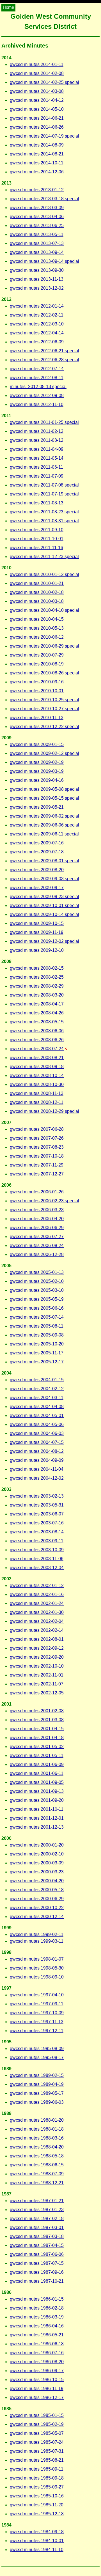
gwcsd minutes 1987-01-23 (37, 2210)
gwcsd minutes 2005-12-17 (37, 1362)
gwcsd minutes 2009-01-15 (37, 744)
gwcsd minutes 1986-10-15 (37, 2380)
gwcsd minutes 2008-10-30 (37, 1084)
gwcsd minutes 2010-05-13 (37, 628)
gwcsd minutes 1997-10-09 (37, 2013)
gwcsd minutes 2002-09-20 (37, 1657)
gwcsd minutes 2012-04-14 (37, 333)
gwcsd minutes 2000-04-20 (37, 1881)
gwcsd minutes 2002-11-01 (37, 1675)
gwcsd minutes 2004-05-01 (37, 1415)
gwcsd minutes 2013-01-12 (37, 190)
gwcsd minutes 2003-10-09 (37, 1550)
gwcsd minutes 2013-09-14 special (44, 261)
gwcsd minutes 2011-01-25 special (44, 422)
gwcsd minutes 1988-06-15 (37, 2165)
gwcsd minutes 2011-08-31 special (44, 521)
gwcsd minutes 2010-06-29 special (44, 646)
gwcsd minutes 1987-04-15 (37, 2245)
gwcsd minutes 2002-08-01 (37, 1639)
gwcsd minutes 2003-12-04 (37, 1568)
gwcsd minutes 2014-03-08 (37, 91)
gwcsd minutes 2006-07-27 (37, 1237)
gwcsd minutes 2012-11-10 (37, 404)
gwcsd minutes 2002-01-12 (37, 1585)
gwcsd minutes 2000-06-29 (37, 1899)
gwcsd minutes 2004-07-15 (37, 1442)
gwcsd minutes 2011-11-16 (36, 548)
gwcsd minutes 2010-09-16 (37, 682)
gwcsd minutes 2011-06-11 (36, 467)
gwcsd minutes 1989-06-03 (37, 2102)
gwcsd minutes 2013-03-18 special (44, 199)
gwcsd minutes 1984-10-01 (37, 2541)
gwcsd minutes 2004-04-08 (37, 1407)
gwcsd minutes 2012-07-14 (37, 369)
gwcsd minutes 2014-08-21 (37, 154)
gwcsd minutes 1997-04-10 (37, 1995)
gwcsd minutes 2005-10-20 (37, 1344)
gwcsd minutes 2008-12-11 (37, 1102)
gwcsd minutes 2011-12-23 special (44, 557)
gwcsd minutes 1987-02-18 (37, 2219)
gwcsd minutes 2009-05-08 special (44, 789)
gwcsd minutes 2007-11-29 (37, 1165)
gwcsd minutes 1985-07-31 (37, 2451)
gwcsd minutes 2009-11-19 (37, 932)
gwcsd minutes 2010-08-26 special (44, 673)
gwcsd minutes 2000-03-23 (37, 1872)
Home (8, 7)
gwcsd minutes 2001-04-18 (37, 1738)
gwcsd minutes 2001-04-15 (37, 1729)
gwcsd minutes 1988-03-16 (37, 2138)
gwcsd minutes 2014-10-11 (37, 163)
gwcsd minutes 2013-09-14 (37, 252)
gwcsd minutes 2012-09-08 (37, 396)
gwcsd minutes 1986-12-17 (37, 2397)
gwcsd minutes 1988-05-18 (37, 2156)
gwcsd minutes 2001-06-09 (37, 1764)
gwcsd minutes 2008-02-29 (37, 986)
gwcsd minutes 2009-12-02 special (44, 941)
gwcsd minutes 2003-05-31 (37, 1505)
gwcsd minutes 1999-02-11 (37, 1934)
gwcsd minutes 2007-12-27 (37, 1174)
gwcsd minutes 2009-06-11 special (44, 834)
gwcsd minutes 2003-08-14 (37, 1532)
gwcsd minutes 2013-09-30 (37, 270)
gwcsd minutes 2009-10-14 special (44, 914)
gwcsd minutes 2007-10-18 (37, 1156)
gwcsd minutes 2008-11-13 (37, 1093)
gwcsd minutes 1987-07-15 (37, 2263)
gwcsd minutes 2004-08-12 (37, 1451)
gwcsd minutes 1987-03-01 (37, 2227)
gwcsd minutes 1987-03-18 (37, 2236)
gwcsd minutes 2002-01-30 (37, 1612)
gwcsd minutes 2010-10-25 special (44, 700)
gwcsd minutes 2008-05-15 (37, 1022)
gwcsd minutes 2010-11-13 (37, 718)
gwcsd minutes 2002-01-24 (37, 1603)
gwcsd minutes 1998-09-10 (37, 1977)
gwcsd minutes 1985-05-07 (37, 2433)
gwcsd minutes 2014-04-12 (37, 100)
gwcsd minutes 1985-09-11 (37, 2469)
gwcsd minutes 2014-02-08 (37, 73)
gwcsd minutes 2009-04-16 (37, 780)
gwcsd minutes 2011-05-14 (37, 458)
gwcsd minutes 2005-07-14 (37, 1317)
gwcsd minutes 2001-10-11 (37, 1809)
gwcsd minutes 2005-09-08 (37, 1335)
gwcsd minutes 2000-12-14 (37, 1917)
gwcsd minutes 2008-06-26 (37, 1040)
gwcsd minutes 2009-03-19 (37, 771)
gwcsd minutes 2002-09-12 (37, 1648)
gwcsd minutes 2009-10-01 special (44, 906)
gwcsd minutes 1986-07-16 (37, 2353)
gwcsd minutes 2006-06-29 (37, 1228)
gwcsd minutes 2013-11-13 (37, 279)
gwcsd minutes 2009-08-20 (37, 870)
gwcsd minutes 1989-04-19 (37, 2084)
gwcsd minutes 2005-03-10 (37, 1290)
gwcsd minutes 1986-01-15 (37, 2299)
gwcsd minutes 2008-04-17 (37, 1004)
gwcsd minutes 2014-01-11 (37, 64)
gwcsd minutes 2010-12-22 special (44, 727)
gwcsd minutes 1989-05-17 (37, 2093)
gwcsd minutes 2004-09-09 (37, 1460)
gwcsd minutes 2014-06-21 (37, 118)
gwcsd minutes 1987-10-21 (37, 2281)
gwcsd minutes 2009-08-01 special (44, 861)
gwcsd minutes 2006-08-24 (37, 1246)
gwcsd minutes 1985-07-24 (37, 2442)
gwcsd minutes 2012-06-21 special (44, 351)
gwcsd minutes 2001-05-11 (37, 1755)
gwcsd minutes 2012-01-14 (37, 306)
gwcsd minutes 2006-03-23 (37, 1210)
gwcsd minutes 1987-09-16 (37, 2272)
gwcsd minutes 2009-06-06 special (44, 825)
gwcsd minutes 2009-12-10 (37, 950)
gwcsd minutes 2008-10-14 (37, 1076)
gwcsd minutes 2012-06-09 (37, 342)
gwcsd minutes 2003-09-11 (37, 1541)
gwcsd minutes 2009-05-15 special (44, 798)
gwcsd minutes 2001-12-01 (37, 1818)
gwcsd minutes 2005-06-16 (37, 1308)
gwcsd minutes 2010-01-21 (37, 583)
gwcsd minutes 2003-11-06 (37, 1559)
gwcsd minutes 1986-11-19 (37, 2389)
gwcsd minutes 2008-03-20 (37, 995)
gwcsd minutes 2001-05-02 (37, 1747)
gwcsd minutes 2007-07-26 (37, 1138)
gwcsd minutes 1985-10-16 (37, 2496)
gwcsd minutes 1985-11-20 (37, 2505)
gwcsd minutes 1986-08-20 (37, 2362)
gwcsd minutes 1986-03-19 (37, 2317)
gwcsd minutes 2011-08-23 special (44, 512)
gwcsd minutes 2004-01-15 (37, 1380)
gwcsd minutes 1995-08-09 (37, 2049)
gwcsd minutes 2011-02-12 (37, 431)
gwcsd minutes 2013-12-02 (37, 288)
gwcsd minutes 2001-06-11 (37, 1773)
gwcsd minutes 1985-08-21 (37, 2460)
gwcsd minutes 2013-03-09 (37, 208)
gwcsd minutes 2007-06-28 (37, 1129)
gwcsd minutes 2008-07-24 (37, 1049)
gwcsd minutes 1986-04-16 (37, 2326)
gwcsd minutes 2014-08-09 (37, 145)
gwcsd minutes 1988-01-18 (37, 2129)
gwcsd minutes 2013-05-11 (37, 234)
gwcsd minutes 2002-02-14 (37, 1630)
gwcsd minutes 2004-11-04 (37, 1469)
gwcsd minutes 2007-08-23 (37, 1147)
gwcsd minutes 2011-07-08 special (44, 485)
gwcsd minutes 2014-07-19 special (44, 136)
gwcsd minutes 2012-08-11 (37, 378)
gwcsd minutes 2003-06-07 (37, 1514)
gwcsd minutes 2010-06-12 (37, 637)
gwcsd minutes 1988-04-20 (37, 2147)
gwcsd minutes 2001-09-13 (37, 1791)
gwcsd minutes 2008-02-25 (37, 977)
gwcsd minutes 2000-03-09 (37, 1863)
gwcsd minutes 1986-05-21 (37, 2335)
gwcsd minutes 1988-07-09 (37, 2174)
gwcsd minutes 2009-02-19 (37, 762)
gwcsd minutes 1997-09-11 (37, 2004)
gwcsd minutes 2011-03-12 (37, 440)
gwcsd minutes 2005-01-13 (37, 1272)
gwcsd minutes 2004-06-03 (37, 1433)
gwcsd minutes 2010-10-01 (37, 691)
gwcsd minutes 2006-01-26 (37, 1192)
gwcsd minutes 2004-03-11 (37, 1398)
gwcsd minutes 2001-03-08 (37, 1720)
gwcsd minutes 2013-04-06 (37, 217)
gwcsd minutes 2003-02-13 (37, 1496)
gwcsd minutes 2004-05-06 (37, 1424)
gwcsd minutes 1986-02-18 (37, 2308)
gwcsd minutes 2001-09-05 (37, 1782)
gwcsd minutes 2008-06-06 (37, 1031)
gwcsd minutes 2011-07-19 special (44, 494)
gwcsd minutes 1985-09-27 (37, 2487)
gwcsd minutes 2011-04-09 (37, 449)
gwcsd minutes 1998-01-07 (37, 1959)
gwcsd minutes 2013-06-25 (37, 226)
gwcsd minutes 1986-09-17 (37, 2371)
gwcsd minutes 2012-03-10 (37, 324)
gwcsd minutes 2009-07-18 (37, 852)
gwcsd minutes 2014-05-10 (37, 109)
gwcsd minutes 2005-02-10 (37, 1281)
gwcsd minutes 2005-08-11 (37, 1326)
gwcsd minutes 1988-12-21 (37, 2183)
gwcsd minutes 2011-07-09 (37, 476)
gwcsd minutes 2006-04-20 (37, 1219)
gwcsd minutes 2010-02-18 (37, 592)
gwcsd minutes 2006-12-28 (37, 1254)
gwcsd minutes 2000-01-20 (37, 1845)
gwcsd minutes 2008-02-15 (37, 968)
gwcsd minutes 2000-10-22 (37, 1908)
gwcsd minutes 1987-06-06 (37, 2254)
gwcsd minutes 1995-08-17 (37, 2057)
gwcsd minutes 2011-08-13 (37, 503)
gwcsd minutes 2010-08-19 (37, 664)
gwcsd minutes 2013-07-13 (37, 243)
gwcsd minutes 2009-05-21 (37, 807)
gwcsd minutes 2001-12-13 (37, 1827)
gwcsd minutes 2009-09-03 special (44, 879)
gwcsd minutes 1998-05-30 (37, 1968)
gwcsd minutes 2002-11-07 (37, 1684)
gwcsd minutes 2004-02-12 (37, 1389)
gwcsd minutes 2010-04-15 (37, 619)
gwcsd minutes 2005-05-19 (37, 1299)
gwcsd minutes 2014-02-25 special (44, 82)
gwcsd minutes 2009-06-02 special (44, 816)
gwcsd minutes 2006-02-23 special (44, 1201)
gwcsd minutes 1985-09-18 (37, 2478)
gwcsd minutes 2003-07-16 (37, 1523)
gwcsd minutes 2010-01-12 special (44, 574)
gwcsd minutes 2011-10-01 (37, 539)
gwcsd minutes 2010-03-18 (37, 601)
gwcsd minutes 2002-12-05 (37, 1693)
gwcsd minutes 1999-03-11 (37, 1941)
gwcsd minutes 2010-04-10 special (44, 610)
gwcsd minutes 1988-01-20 (37, 2120)
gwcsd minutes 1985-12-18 (37, 2514)
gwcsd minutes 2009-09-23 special (44, 897)
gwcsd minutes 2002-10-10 (37, 1666)
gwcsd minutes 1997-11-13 (37, 2022)
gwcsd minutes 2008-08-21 (37, 1058)
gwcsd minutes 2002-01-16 (37, 1594)
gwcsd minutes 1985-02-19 (37, 2424)
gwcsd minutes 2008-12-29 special (44, 1111)
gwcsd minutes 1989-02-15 (37, 2075)
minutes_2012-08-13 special (38, 387)
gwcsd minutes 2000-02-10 (37, 1854)
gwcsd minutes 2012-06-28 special (44, 360)
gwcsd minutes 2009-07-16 (37, 843)
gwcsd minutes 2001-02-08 (37, 1711)
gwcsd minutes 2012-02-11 (37, 315)
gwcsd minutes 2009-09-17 (37, 888)
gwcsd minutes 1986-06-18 (37, 2344)
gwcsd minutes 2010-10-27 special (44, 709)
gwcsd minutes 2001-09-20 (37, 1800)
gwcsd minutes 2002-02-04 (37, 1621)
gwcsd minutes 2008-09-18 (37, 1067)
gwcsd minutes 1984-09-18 (37, 2532)
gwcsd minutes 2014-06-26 (37, 127)
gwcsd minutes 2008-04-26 (37, 1013)
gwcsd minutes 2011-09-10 (37, 530)
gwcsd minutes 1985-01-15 (37, 2415)
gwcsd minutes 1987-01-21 (37, 2201)
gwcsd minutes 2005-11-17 (37, 1353)
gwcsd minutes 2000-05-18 (37, 1890)
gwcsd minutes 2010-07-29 (37, 655)
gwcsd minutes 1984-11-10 (37, 2550)
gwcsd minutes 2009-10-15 (37, 923)
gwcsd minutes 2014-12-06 (37, 172)
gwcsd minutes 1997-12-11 (37, 2031)
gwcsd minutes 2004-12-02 (37, 1478)
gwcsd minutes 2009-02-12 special (44, 753)
